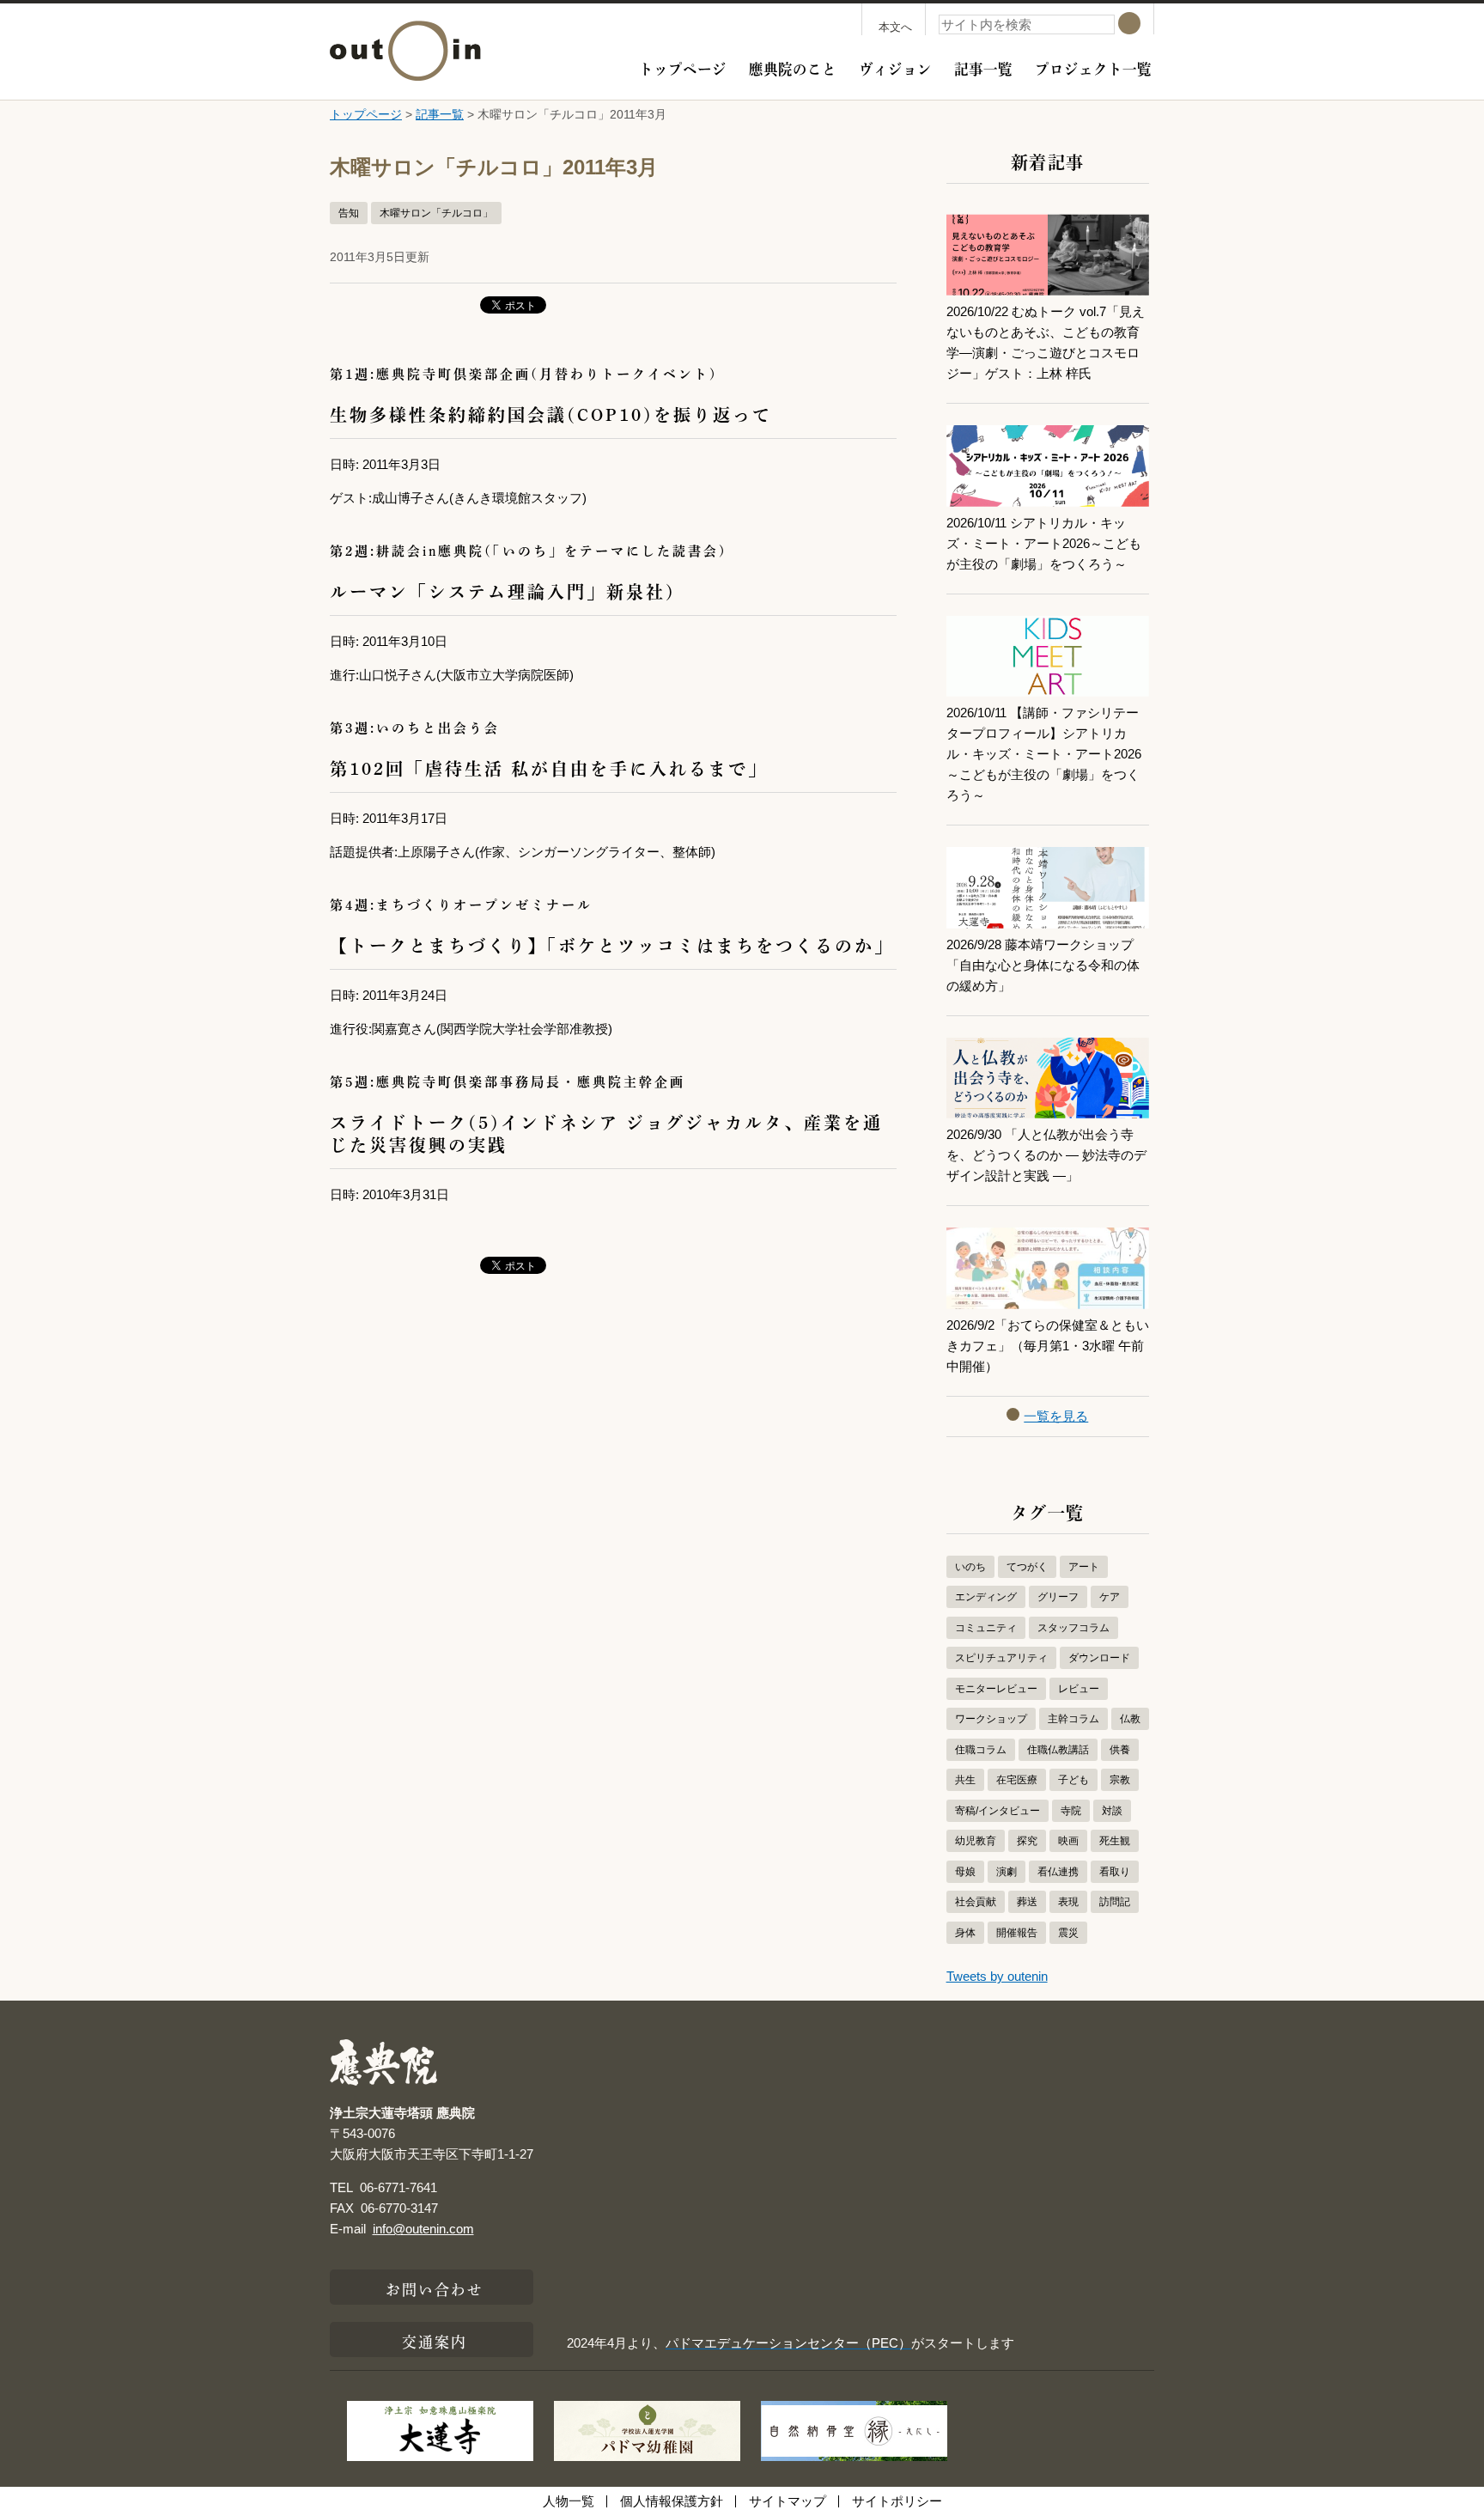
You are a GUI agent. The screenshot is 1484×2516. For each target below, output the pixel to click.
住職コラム (981, 1750)
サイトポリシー (897, 2501)
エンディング (986, 1597)
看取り (1115, 1872)
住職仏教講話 (1058, 1750)
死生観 (1115, 1841)
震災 (1068, 1933)
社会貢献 (976, 1902)
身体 (965, 1933)
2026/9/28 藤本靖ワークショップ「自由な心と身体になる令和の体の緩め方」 (1043, 965)
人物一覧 (569, 2501)
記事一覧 (983, 67)
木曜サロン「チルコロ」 (436, 213)
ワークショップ (991, 1719)
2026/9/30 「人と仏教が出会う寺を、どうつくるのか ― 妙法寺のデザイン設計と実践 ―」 (1046, 1155)
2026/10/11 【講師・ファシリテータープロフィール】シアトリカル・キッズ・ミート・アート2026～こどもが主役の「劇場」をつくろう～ (1044, 754)
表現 (1068, 1902)
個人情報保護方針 (672, 2501)
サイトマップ (788, 2501)
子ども (1073, 1780)
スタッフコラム (1073, 1628)
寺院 (1071, 1811)
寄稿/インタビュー (997, 1811)
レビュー (1079, 1689)
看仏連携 (1058, 1872)
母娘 (965, 1872)
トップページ (683, 67)
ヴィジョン (895, 67)
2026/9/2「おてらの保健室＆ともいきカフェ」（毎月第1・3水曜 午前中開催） (1048, 1346)
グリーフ (1058, 1597)
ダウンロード (1099, 1658)
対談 (1112, 1811)
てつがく (1027, 1567)
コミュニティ (986, 1628)
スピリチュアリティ (1001, 1658)
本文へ (895, 27)
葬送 (1027, 1902)
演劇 (1007, 1872)
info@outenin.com (423, 2229)
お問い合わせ (435, 2288)
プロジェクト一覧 (1093, 67)
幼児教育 (976, 1841)
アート (1084, 1567)
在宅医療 (1017, 1780)
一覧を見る (1056, 1416)
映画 (1068, 1841)
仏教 (1130, 1719)
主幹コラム (1073, 1719)
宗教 (1120, 1780)
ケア (1110, 1597)
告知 (349, 213)
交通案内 (435, 2340)
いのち (970, 1567)
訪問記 (1115, 1902)
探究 (1027, 1841)
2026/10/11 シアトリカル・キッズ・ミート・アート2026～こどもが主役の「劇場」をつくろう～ (1044, 543)
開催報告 (1017, 1933)
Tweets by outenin (997, 1976)
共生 (965, 1780)
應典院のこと (793, 67)
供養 (1120, 1750)
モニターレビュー (996, 1689)
